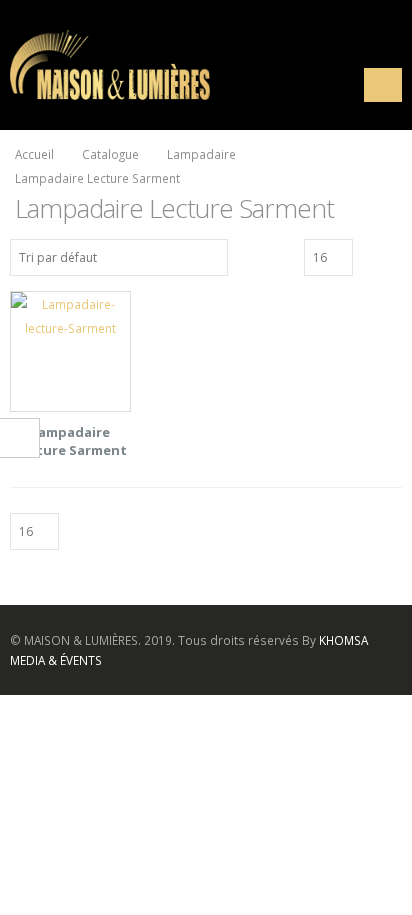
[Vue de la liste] (393, 255)
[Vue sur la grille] (371, 255)
